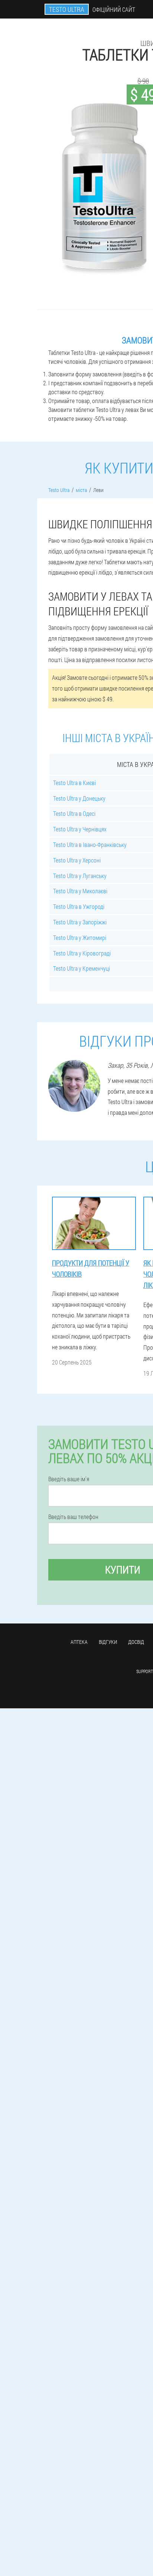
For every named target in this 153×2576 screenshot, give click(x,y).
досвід (136, 1642)
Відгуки (108, 1642)
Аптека (79, 1642)
